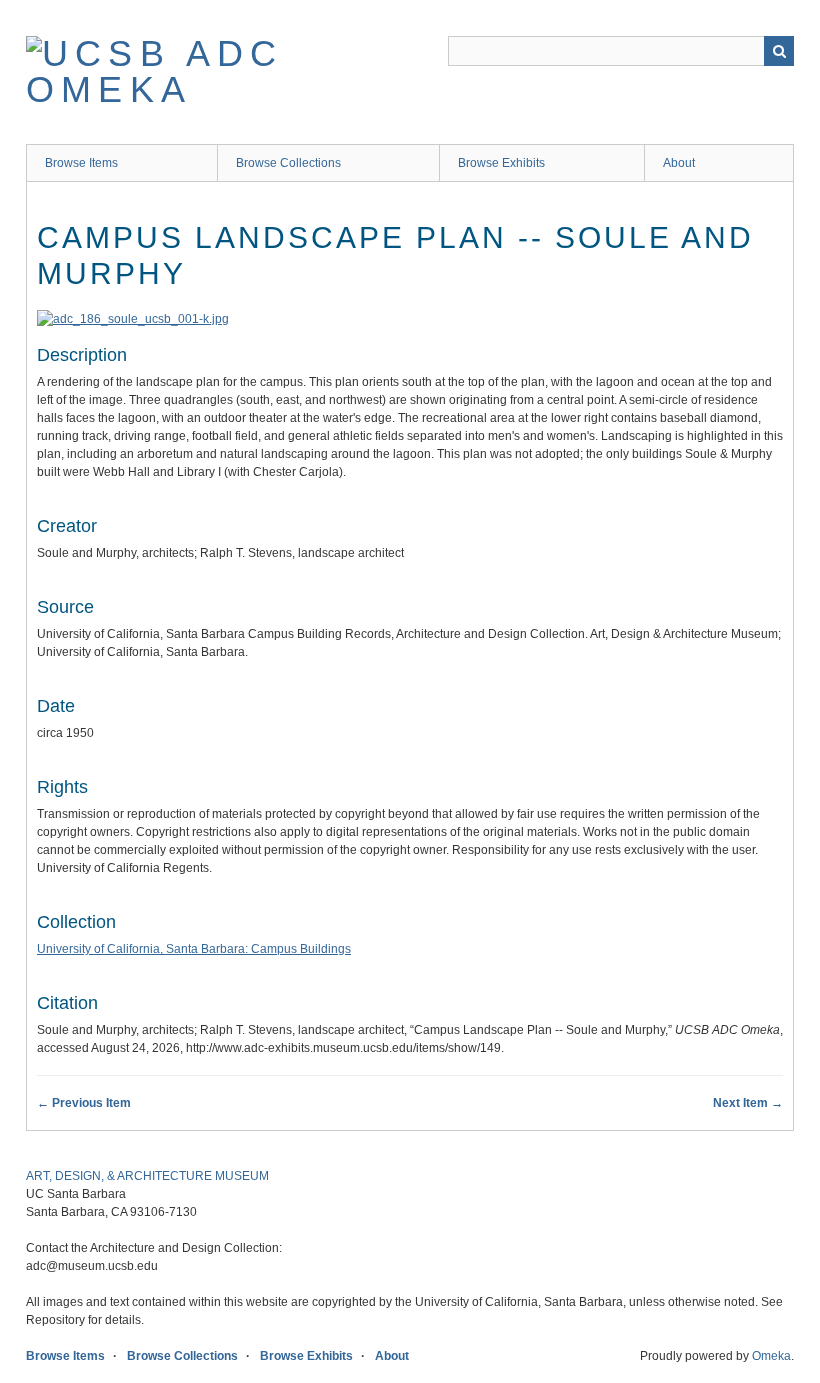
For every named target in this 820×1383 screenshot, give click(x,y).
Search (779, 51)
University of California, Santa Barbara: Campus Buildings (194, 949)
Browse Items (81, 163)
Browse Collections (288, 163)
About (679, 163)
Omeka (771, 1356)
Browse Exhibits (501, 163)
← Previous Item (84, 1103)
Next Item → (748, 1103)
